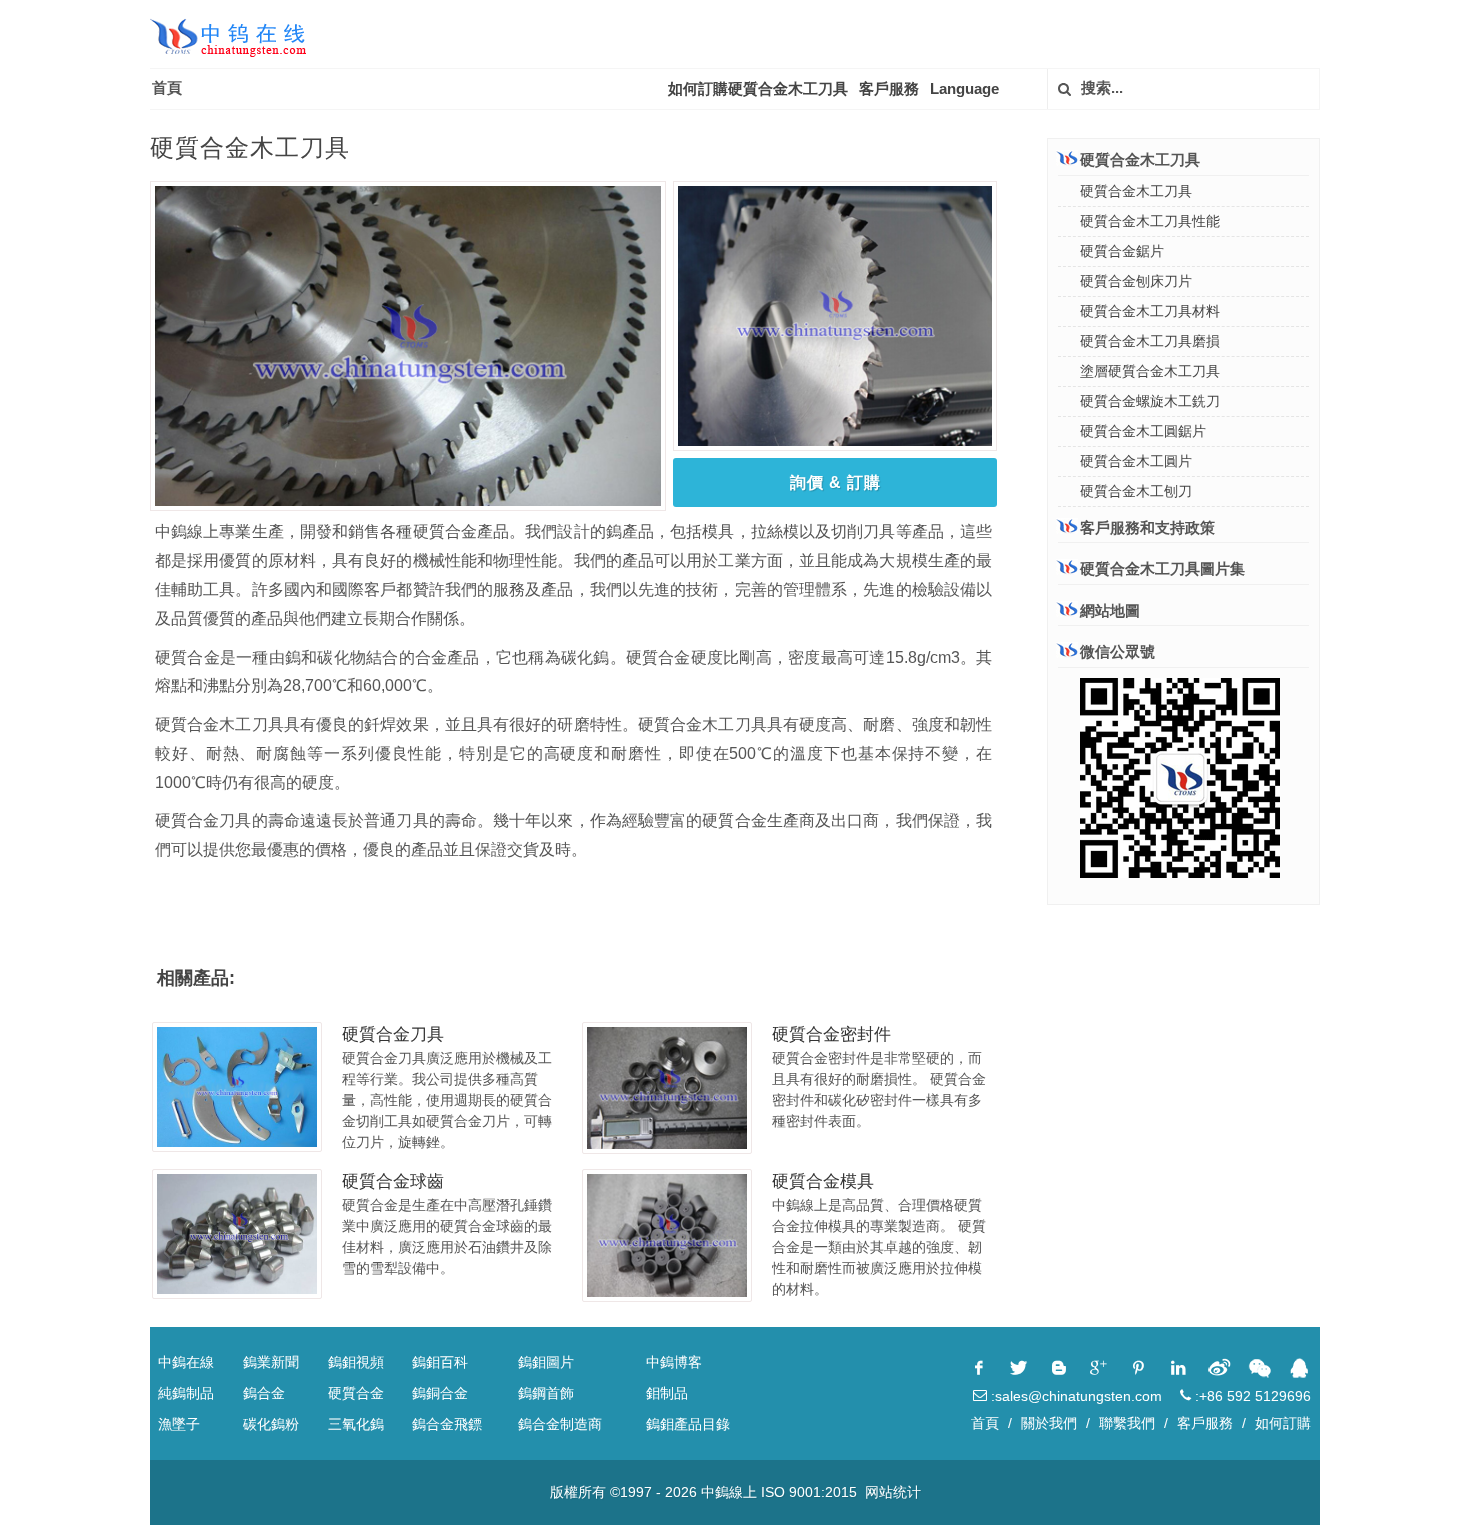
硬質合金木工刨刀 (1136, 491)
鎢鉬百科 (440, 1362)
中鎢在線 (186, 1362)
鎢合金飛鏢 (447, 1424)
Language (964, 88)
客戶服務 (889, 88)
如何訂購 (1283, 1423)
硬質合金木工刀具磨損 (1150, 341)
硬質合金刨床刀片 (1136, 281)
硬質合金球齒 (393, 1181)
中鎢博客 (674, 1362)
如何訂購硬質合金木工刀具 (758, 88)
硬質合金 (356, 1393)
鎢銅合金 (440, 1393)
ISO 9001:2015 (809, 1492)
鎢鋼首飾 (546, 1393)
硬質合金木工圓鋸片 (1143, 431)
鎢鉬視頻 (356, 1362)
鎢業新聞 (271, 1362)
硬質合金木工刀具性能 (1150, 221)
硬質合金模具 (823, 1181)
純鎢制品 (186, 1393)
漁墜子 (179, 1424)
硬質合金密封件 (831, 1034)
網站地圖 (1110, 610)
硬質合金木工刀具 (1136, 191)
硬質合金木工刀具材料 (1150, 311)
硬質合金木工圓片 (1136, 461)
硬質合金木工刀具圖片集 (1162, 568)
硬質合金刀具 (393, 1034)
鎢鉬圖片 (546, 1362)
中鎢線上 (729, 1492)
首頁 (167, 87)
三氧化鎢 (356, 1424)
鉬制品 (667, 1393)
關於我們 (1049, 1423)
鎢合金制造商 (560, 1424)
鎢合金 (264, 1393)
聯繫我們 (1127, 1423)
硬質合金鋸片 (1122, 251)
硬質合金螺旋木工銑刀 (1150, 401)
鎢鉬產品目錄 (688, 1424)
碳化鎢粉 (271, 1424)
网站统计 (893, 1492)
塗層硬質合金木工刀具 (1150, 371)
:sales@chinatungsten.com (1074, 1396)
